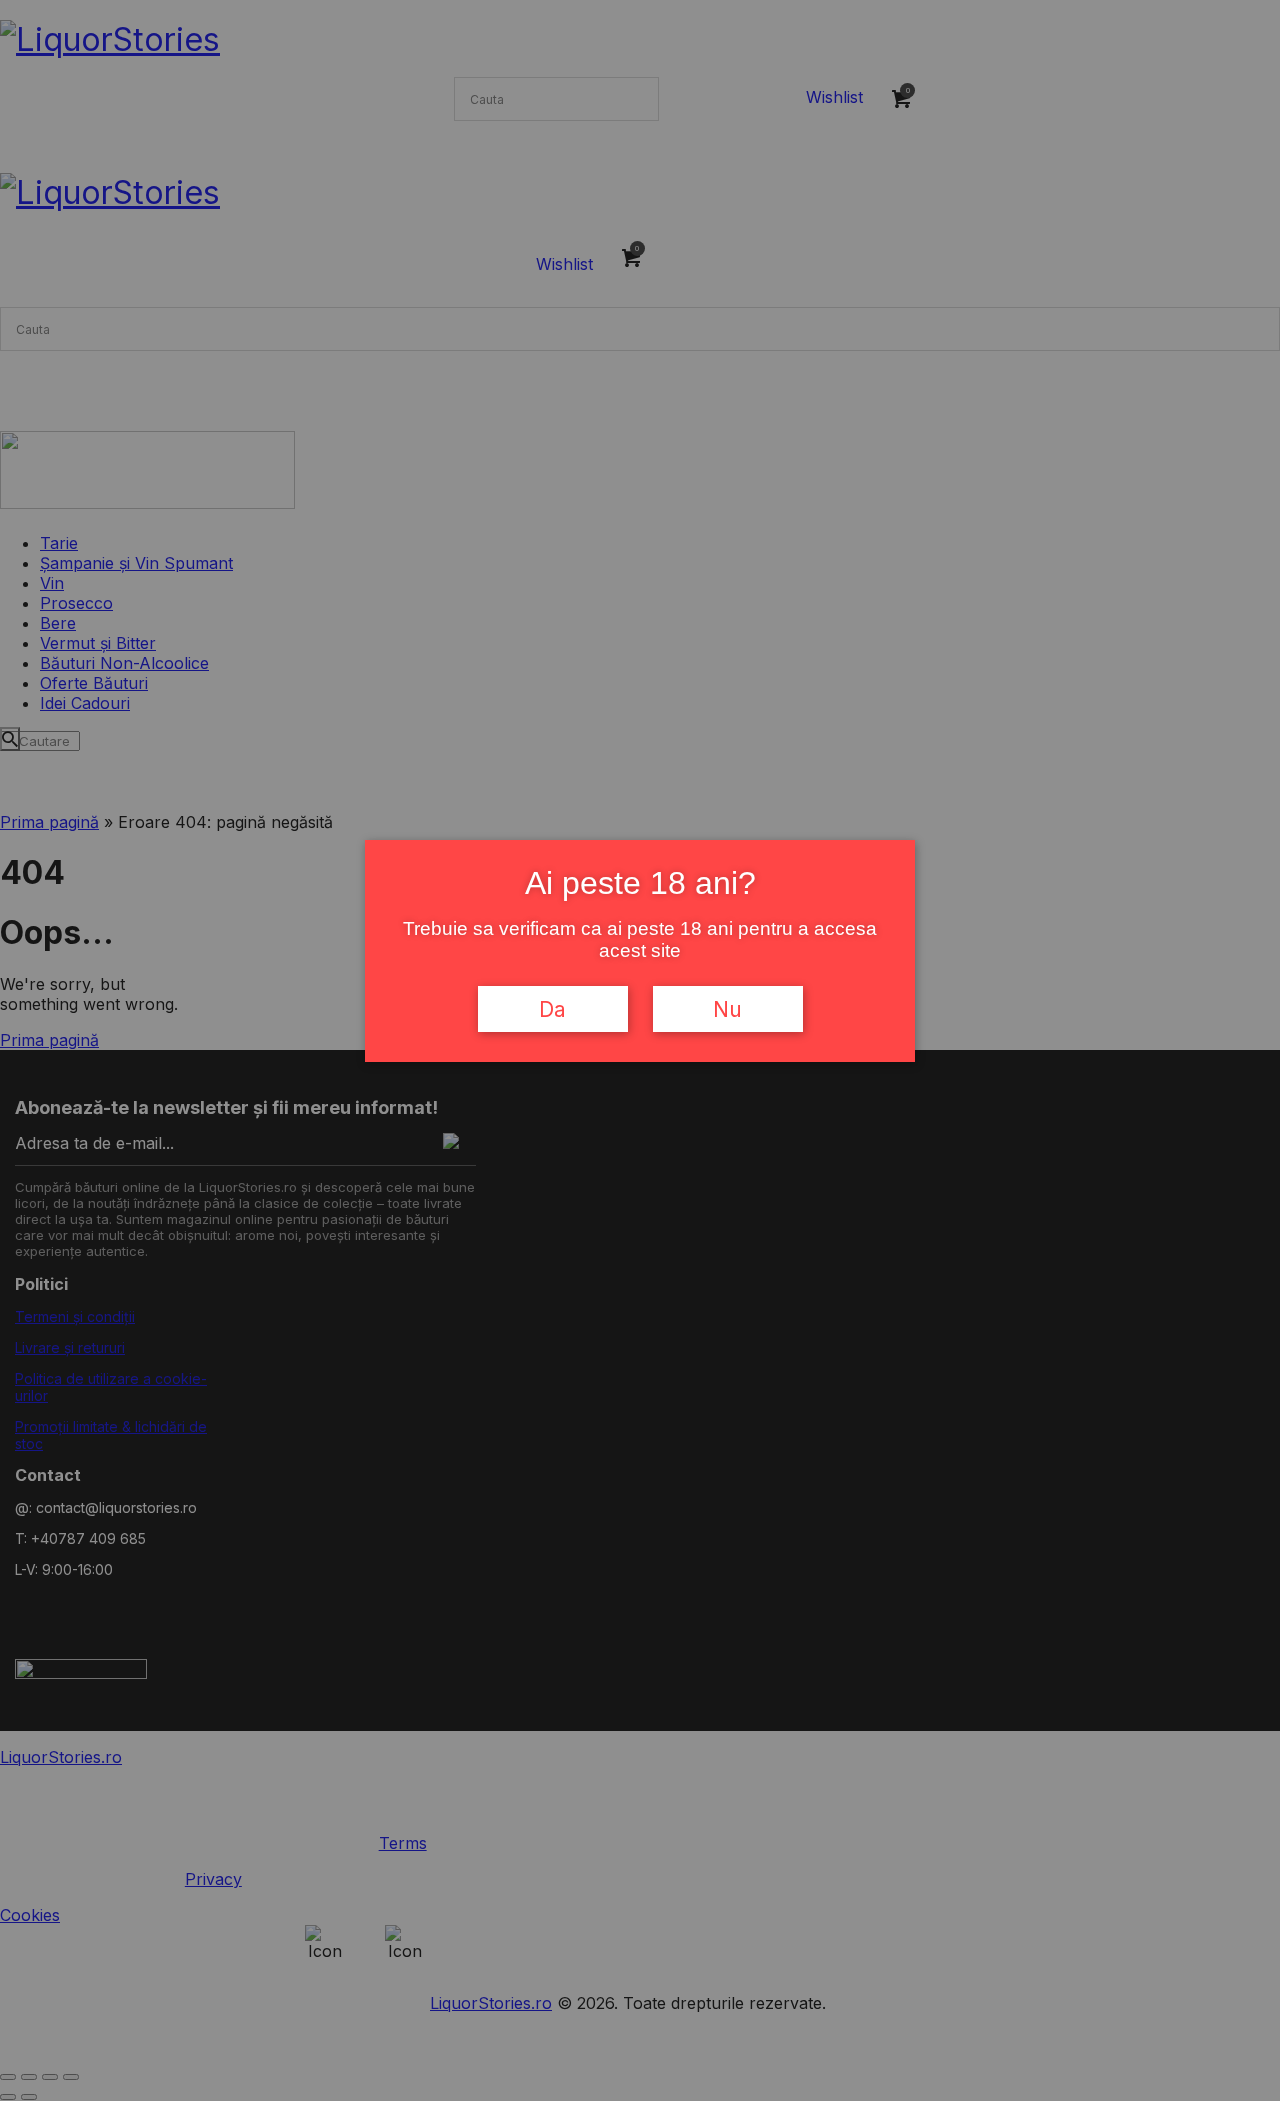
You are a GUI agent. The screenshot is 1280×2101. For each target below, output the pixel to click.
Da (552, 1009)
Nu (727, 1009)
